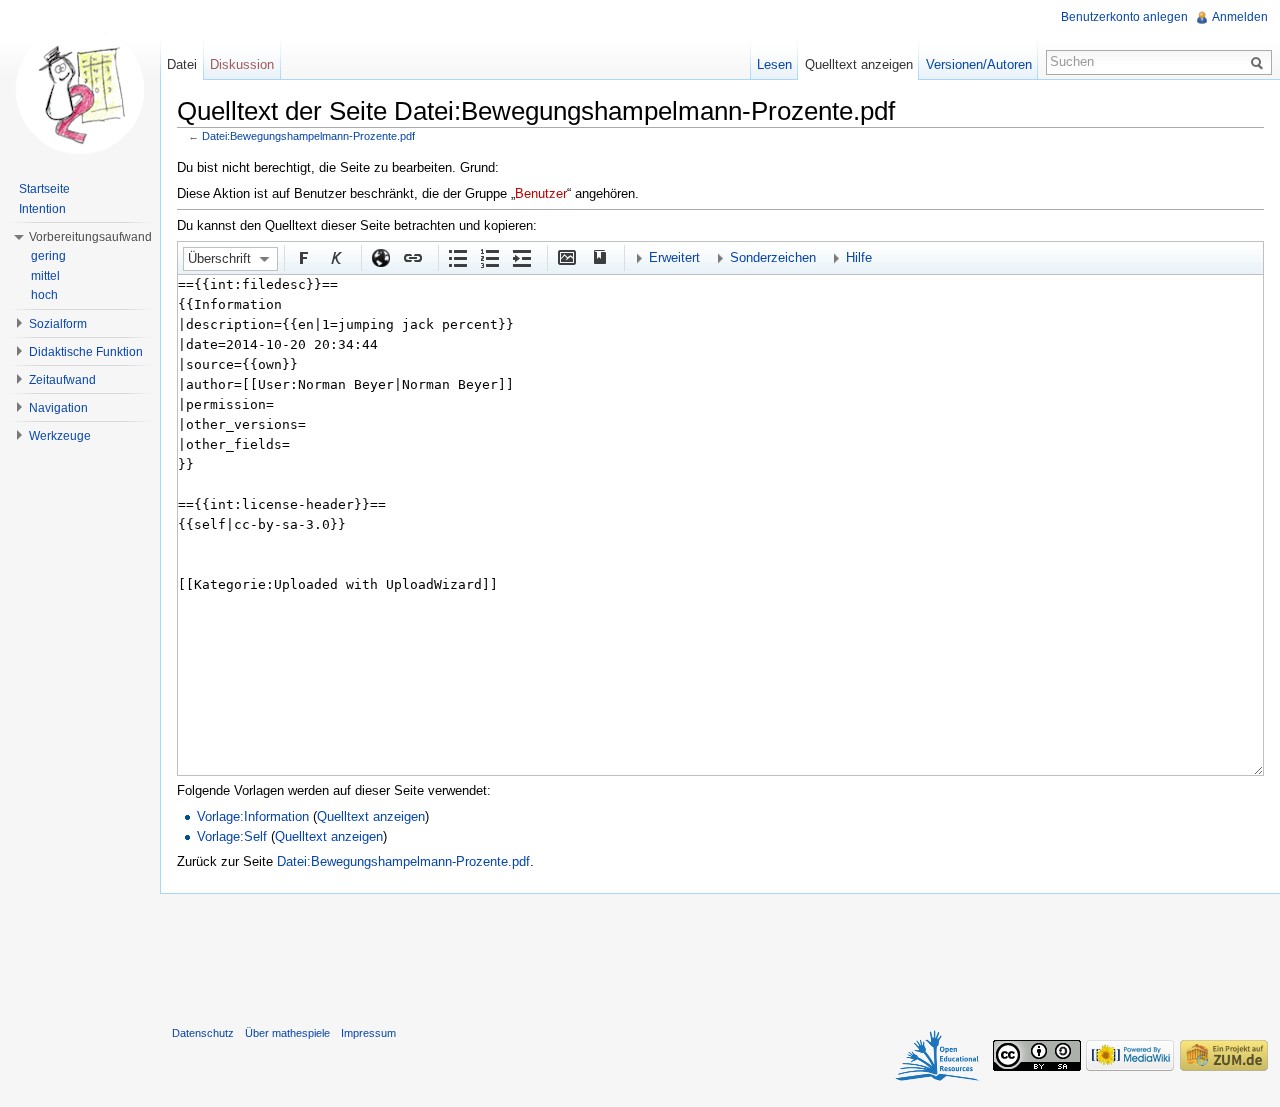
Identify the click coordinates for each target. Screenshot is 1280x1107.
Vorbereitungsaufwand (90, 237)
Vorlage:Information (253, 816)
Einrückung (521, 257)
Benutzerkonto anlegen (1124, 17)
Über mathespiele (287, 1033)
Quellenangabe (598, 257)
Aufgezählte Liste (457, 257)
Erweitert (674, 257)
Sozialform (58, 324)
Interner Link (412, 257)
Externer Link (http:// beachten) (380, 257)
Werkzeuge (60, 436)
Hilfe (859, 257)
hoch (44, 295)
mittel (45, 276)
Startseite (44, 189)
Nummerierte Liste (489, 257)
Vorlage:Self (232, 836)
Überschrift (219, 258)
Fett (303, 257)
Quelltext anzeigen (371, 816)
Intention (42, 209)
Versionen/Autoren (979, 64)
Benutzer (541, 193)
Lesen (774, 64)
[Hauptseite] (80, 90)
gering (48, 256)
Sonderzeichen (773, 257)
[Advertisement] (720, 955)
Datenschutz (203, 1033)
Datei (182, 64)
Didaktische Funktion (86, 352)
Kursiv (335, 257)
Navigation (58, 408)
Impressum (368, 1033)
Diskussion (242, 64)
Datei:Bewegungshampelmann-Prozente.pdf (308, 136)
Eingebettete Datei (566, 257)
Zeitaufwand (62, 380)
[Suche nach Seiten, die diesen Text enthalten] (1260, 62)
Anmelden (1240, 17)
